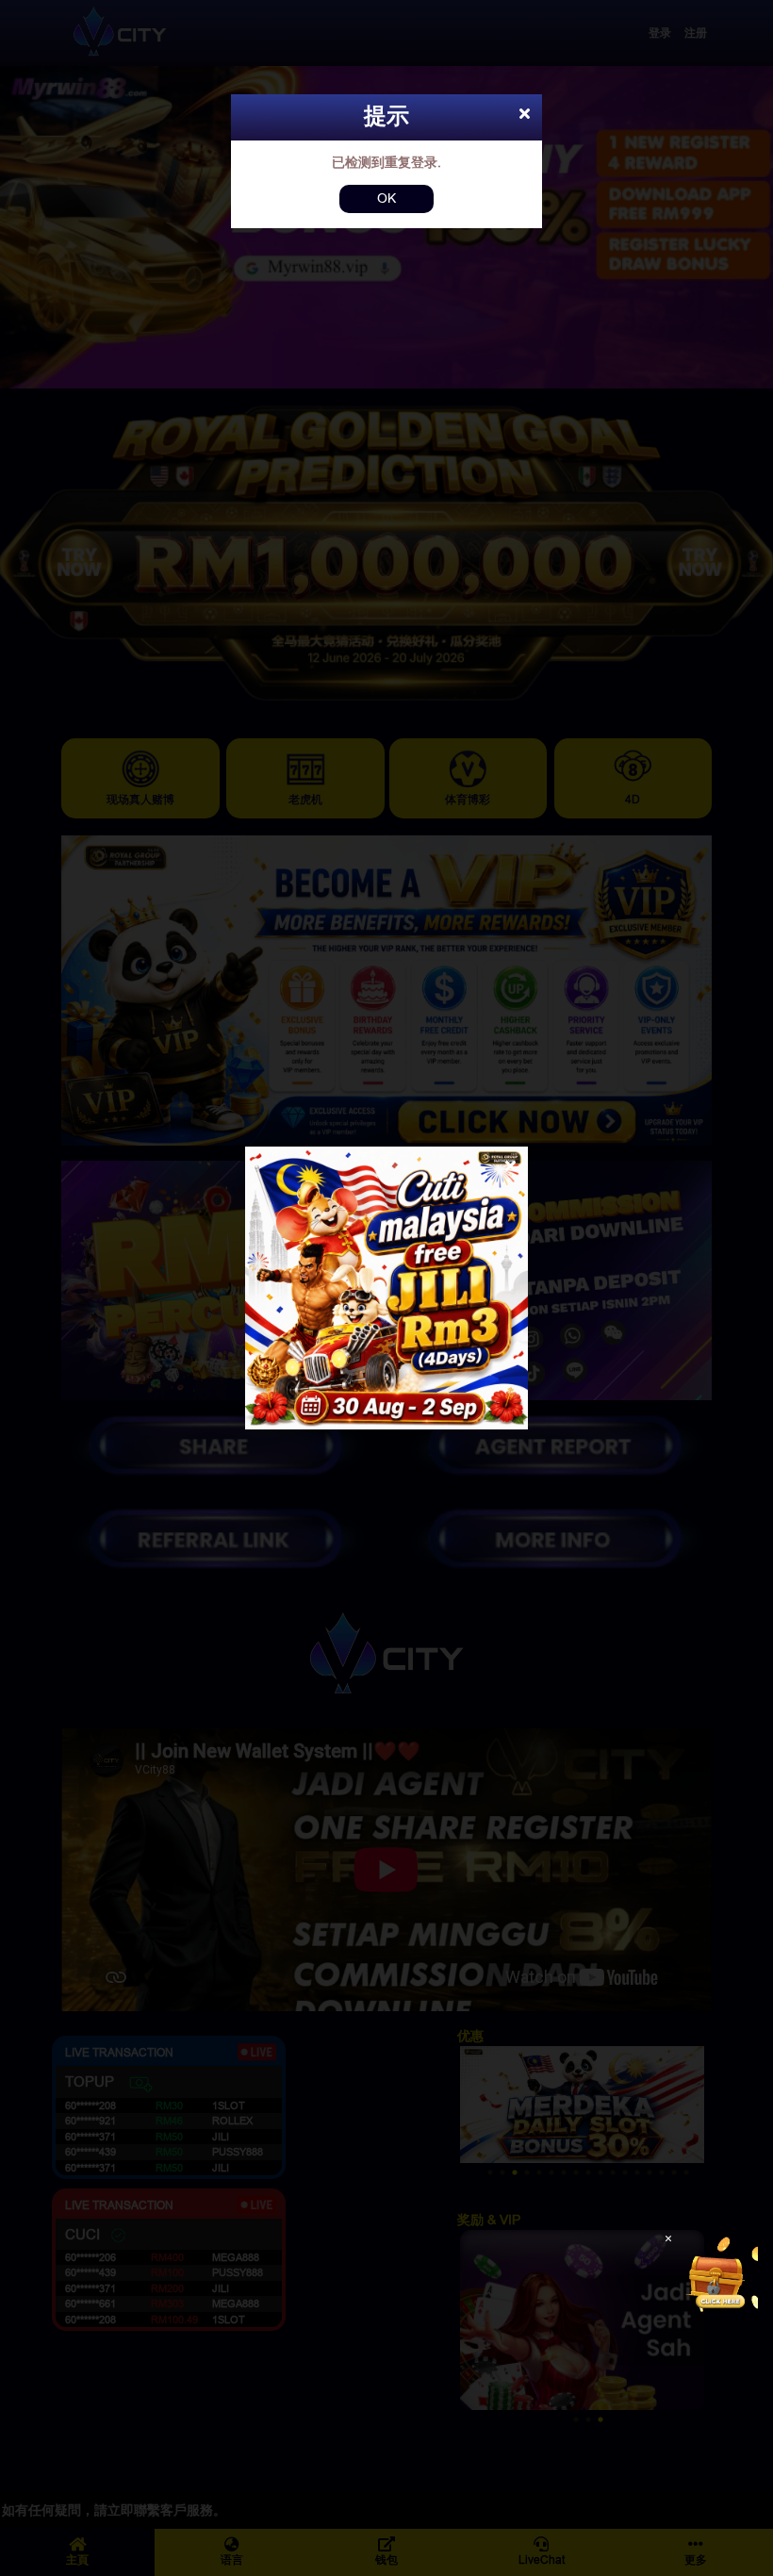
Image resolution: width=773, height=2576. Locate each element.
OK (386, 198)
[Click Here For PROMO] (720, 2274)
